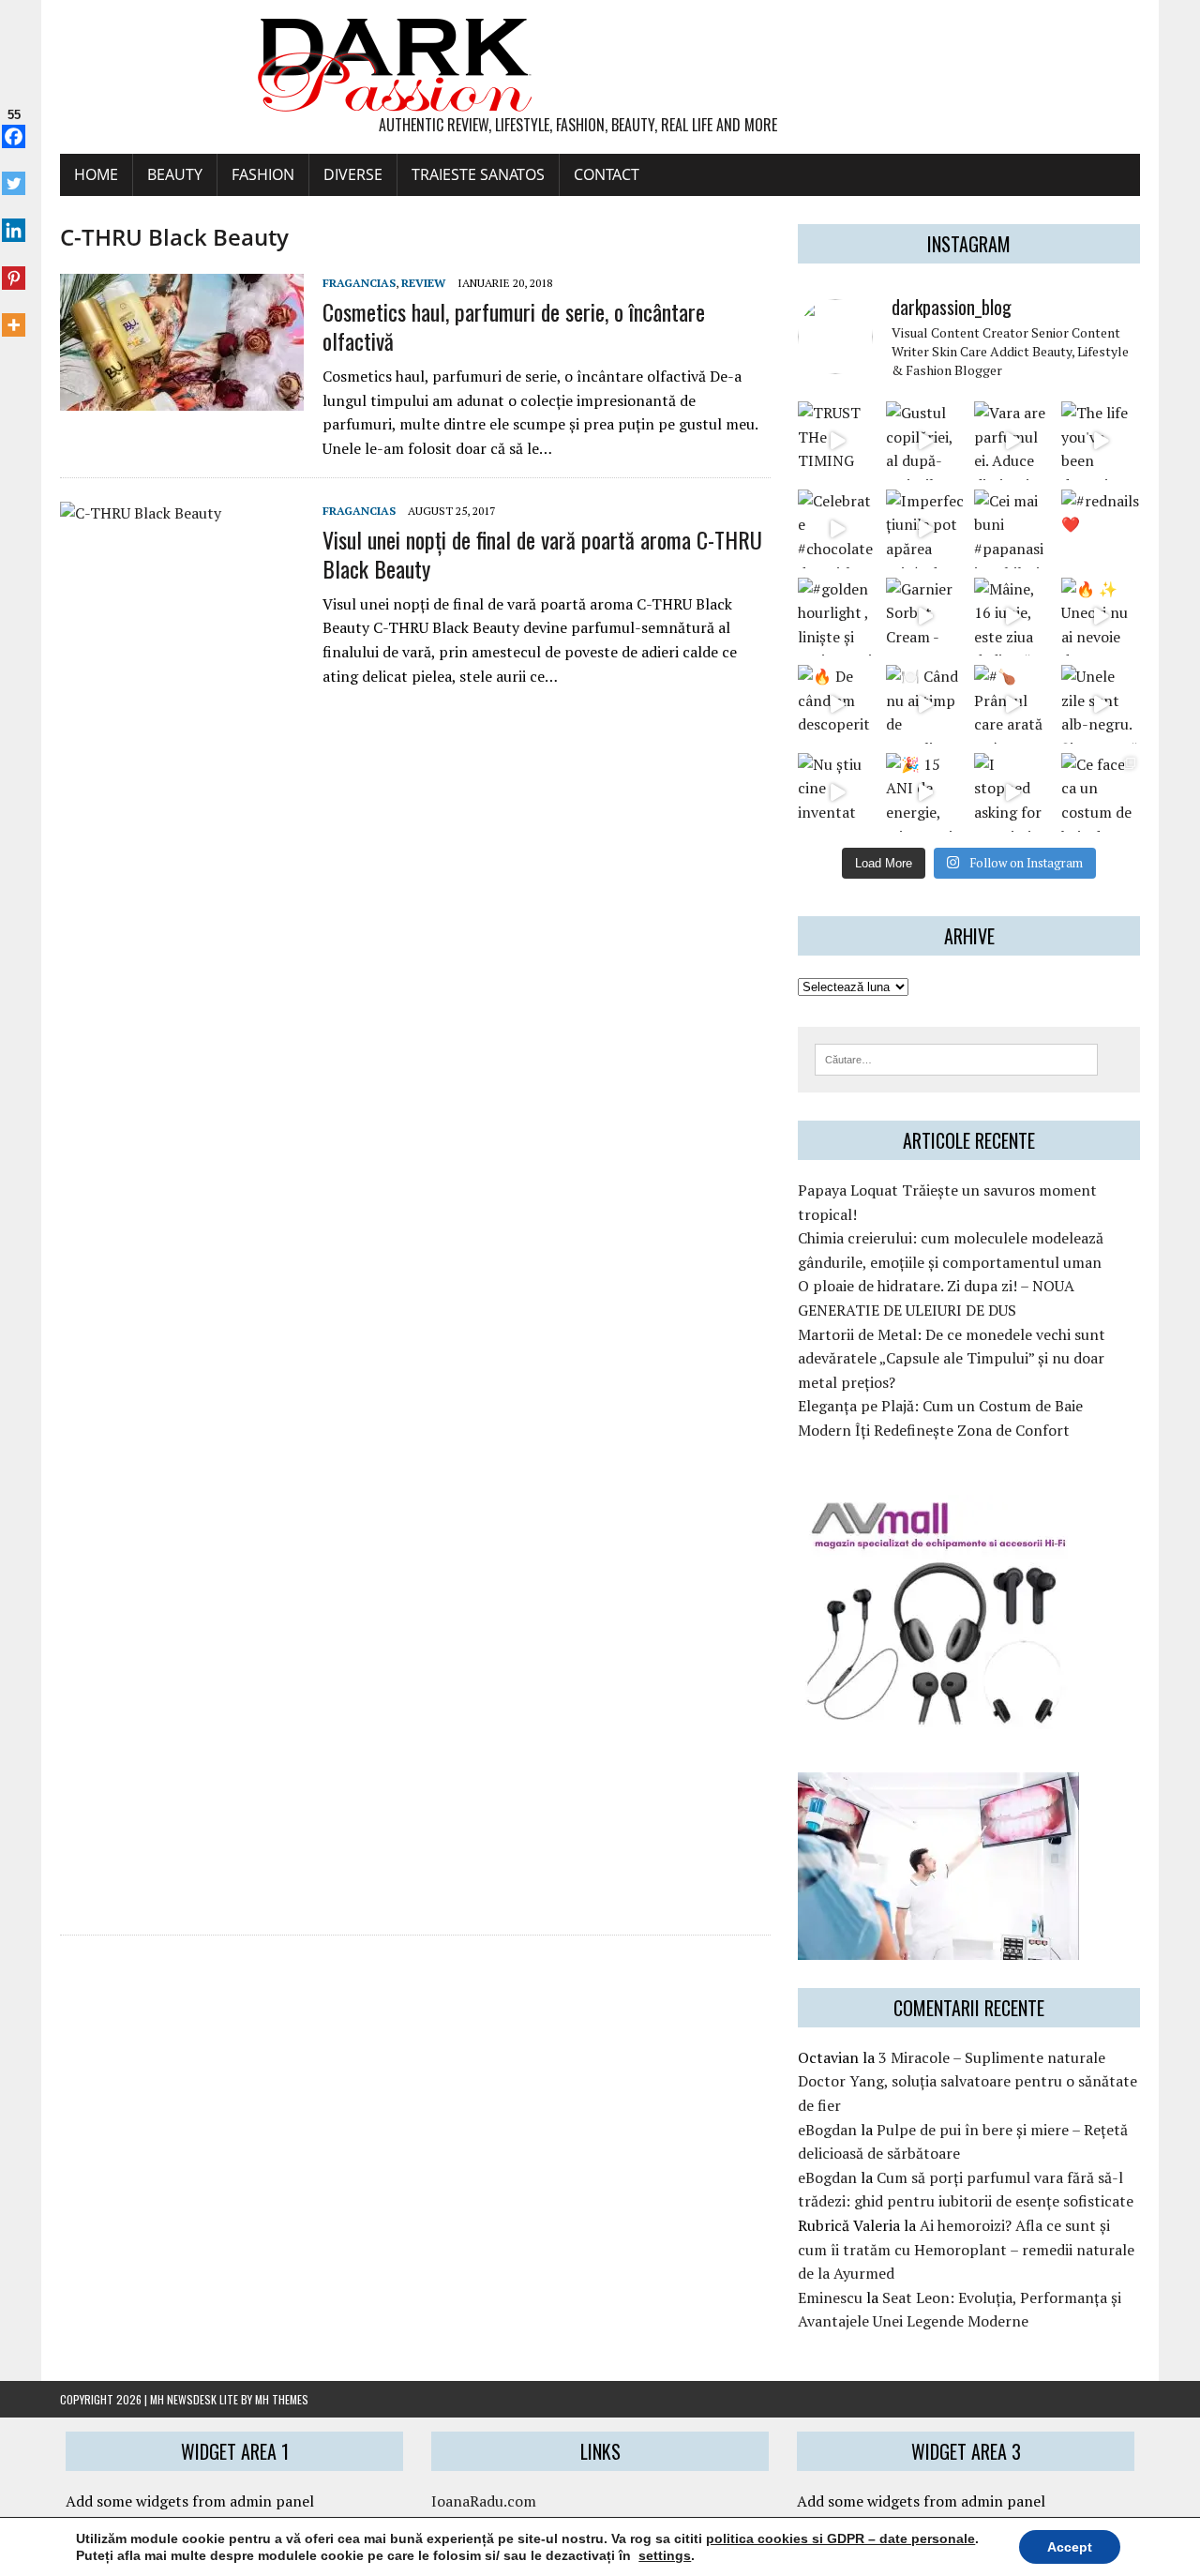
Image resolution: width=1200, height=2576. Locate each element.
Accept (1070, 2547)
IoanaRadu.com (484, 2501)
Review (423, 283)
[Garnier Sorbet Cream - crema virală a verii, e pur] (925, 617)
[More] (14, 315)
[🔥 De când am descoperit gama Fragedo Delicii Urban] (837, 704)
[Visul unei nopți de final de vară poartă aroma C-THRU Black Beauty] (182, 1896)
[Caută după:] (956, 1058)
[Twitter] (14, 173)
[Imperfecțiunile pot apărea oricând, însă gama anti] (925, 529)
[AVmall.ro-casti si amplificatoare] (938, 1717)
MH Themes (282, 2399)
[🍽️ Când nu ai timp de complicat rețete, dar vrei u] (925, 704)
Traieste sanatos (478, 174)
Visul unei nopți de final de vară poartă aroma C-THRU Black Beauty (542, 554)
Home (96, 174)
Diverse (353, 174)
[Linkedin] (14, 220)
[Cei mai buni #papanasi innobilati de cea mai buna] (1013, 529)
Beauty (175, 174)
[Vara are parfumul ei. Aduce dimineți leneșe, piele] (1013, 441)
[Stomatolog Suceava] (938, 1947)
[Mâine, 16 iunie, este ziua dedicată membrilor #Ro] (1013, 617)
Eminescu (830, 2297)
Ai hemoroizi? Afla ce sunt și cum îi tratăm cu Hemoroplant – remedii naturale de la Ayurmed (966, 2249)
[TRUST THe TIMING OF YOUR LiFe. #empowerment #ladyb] (837, 441)
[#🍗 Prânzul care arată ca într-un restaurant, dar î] (1013, 704)
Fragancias (359, 283)
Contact (607, 174)
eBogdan (827, 2130)
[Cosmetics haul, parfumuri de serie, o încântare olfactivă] (182, 399)
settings (665, 2555)
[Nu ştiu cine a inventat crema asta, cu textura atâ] (837, 792)
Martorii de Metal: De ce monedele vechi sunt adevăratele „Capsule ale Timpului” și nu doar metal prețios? (952, 1358)
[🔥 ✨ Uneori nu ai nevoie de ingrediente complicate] (1101, 617)
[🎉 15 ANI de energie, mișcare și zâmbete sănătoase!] (925, 792)
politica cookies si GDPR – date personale (840, 2538)
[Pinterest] (14, 267)
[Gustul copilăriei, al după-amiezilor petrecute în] (925, 441)
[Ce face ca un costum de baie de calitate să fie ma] (1101, 792)
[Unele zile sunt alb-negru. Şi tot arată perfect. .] (1101, 704)
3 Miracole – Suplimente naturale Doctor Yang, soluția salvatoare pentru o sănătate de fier (967, 2081)
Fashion (263, 174)
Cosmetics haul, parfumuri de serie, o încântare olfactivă (514, 326)
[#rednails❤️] (1101, 529)
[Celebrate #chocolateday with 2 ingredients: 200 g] (837, 529)
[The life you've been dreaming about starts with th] (1101, 441)
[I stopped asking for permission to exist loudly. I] (1013, 792)
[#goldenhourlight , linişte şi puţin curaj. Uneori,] (837, 617)
